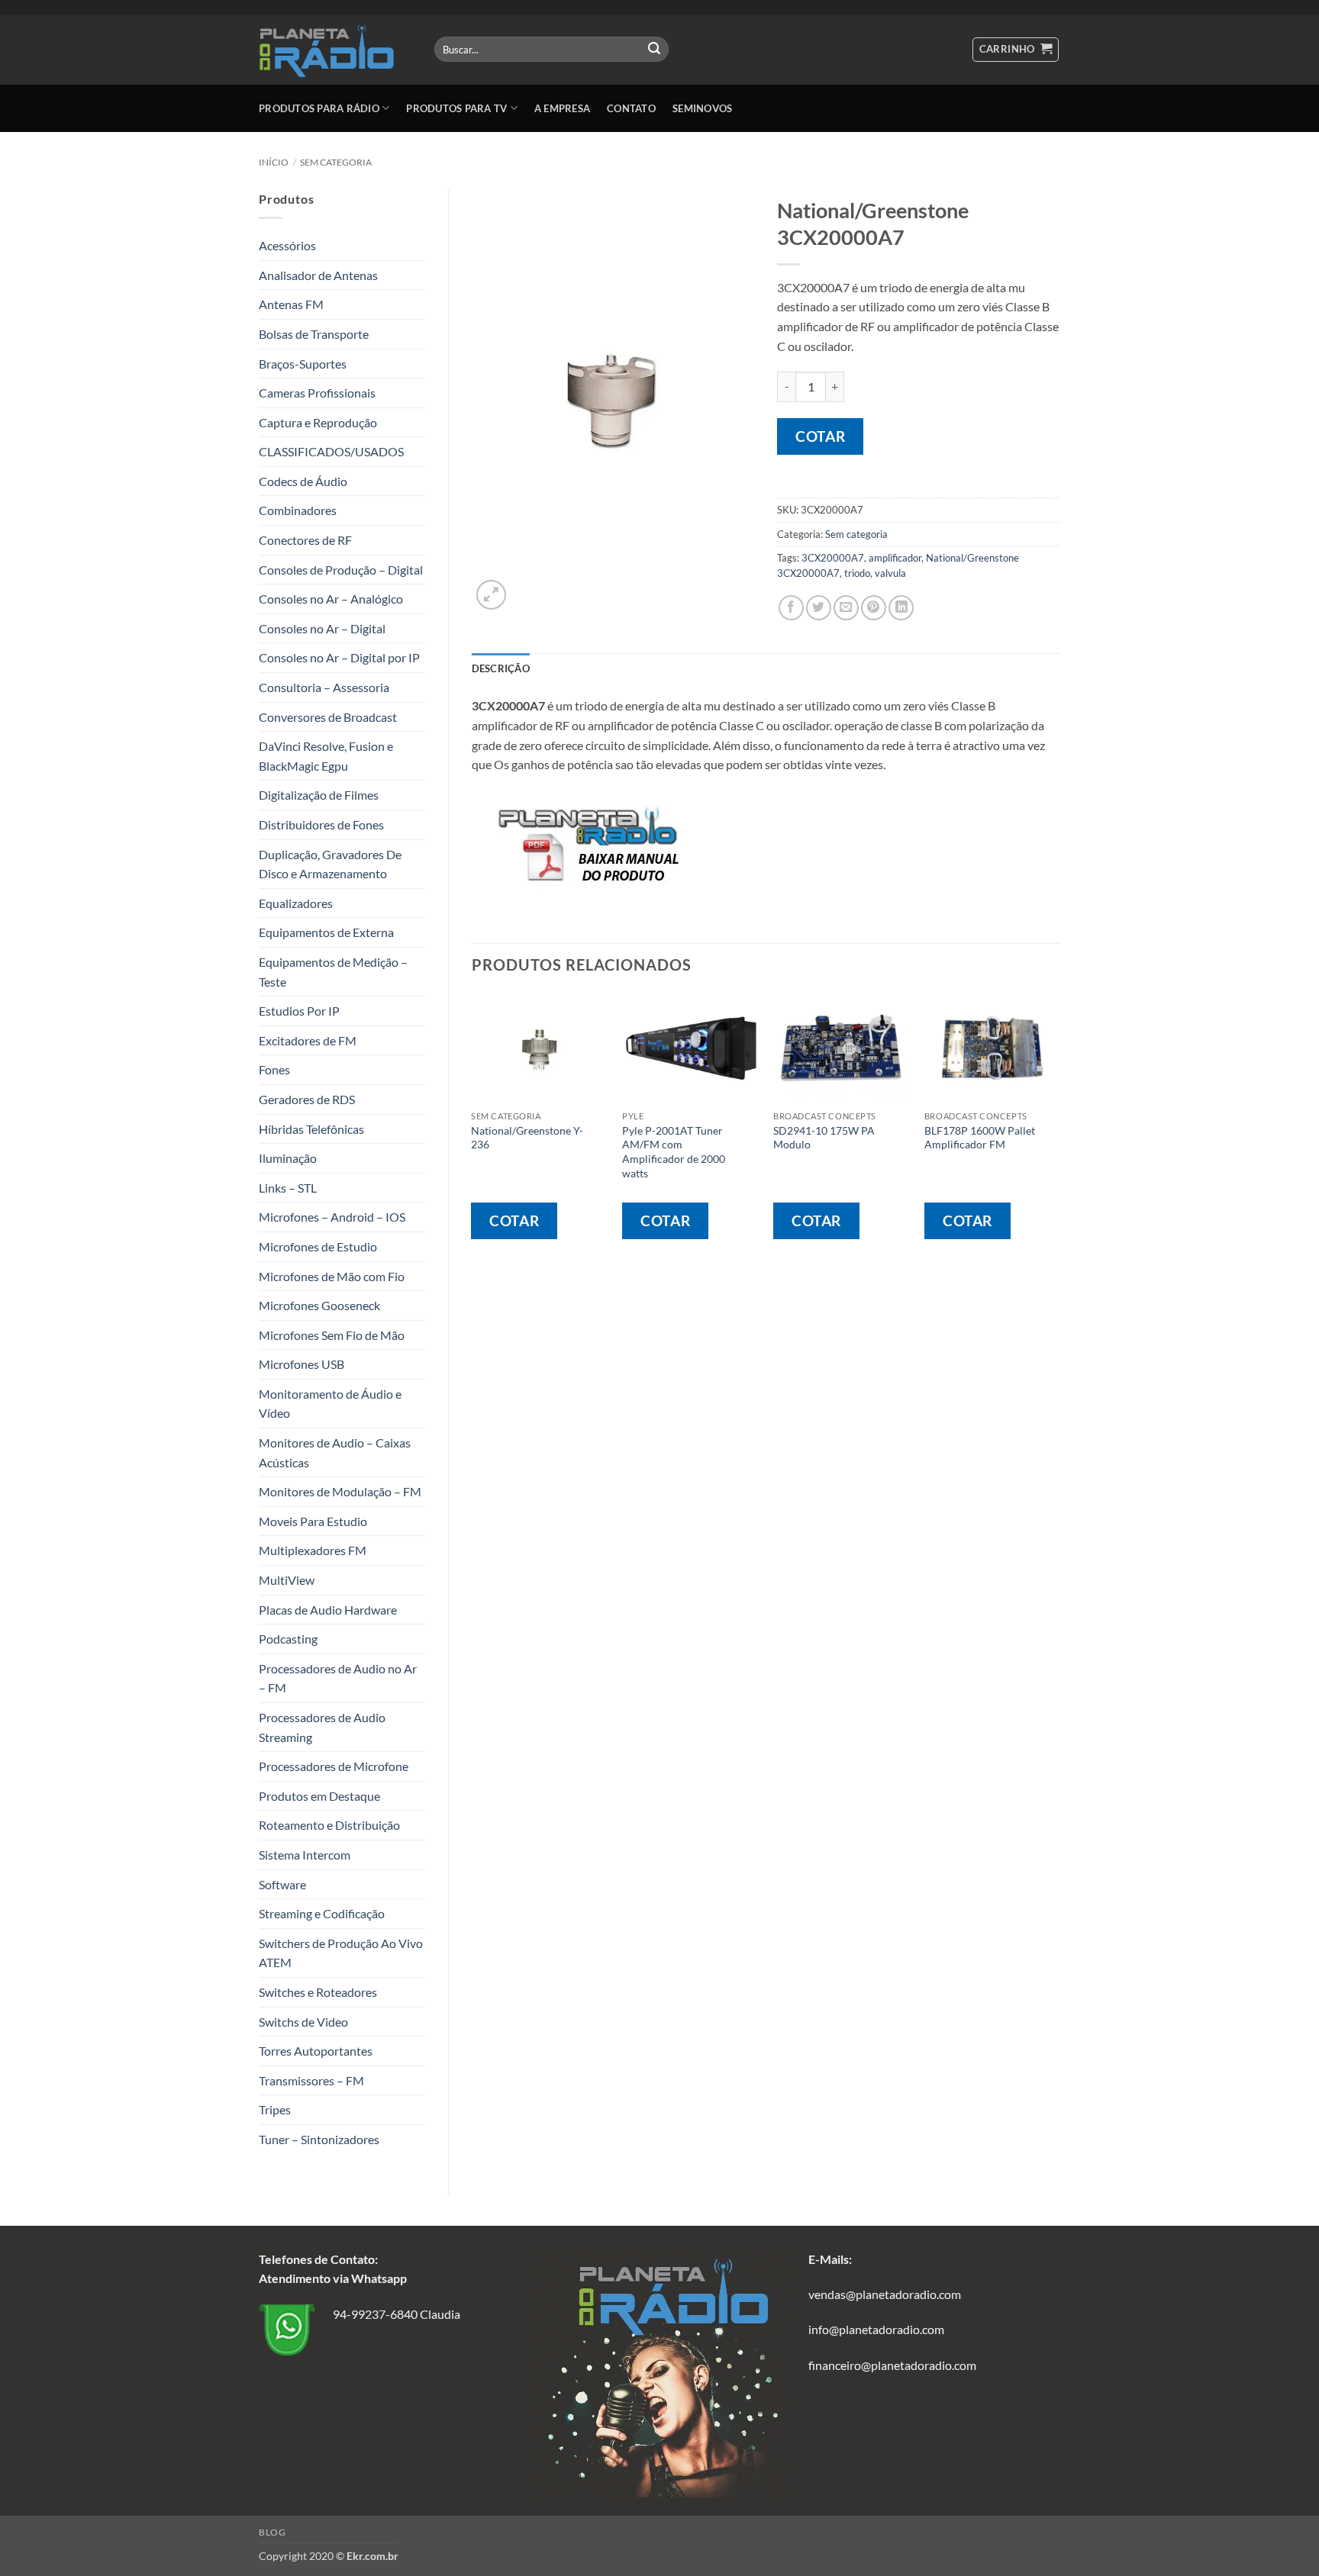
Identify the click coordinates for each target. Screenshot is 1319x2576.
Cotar (820, 436)
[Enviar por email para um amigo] (846, 608)
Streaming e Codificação (322, 1913)
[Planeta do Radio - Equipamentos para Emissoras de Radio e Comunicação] (335, 50)
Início (274, 162)
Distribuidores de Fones (321, 824)
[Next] (1059, 1129)
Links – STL (288, 1188)
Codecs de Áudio (303, 481)
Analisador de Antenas (318, 275)
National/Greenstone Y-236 (527, 1138)
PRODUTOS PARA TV (456, 108)
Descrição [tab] (501, 668)
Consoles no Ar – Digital (322, 628)
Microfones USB (302, 1364)
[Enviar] (654, 50)
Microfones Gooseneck (319, 1305)
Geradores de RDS (307, 1099)
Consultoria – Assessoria (324, 687)
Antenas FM (291, 304)
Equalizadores (296, 903)
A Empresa (562, 108)
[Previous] (472, 1129)
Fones (274, 1069)
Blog (272, 2532)
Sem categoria (336, 162)
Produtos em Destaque (319, 1796)
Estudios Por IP (299, 1011)
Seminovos (702, 108)
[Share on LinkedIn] (901, 608)
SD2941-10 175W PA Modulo (824, 1138)
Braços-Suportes (303, 364)
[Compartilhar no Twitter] (819, 608)
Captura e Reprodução (318, 422)
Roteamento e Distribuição (329, 1825)
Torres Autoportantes (316, 2051)
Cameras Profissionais (317, 393)
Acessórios (287, 245)
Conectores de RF (305, 540)
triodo (857, 573)
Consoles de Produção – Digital (341, 570)
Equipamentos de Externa (326, 932)
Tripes (275, 2109)
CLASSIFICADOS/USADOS (331, 451)
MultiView (287, 1580)
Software (282, 1884)
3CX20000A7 (833, 558)
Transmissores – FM (311, 2080)
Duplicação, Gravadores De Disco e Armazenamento (330, 864)
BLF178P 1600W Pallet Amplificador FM (980, 1138)
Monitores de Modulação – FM (340, 1491)
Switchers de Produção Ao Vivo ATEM (341, 1953)
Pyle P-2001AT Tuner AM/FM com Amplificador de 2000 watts (674, 1152)
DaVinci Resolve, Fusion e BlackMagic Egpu (326, 756)
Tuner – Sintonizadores (319, 2139)
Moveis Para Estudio (313, 1521)
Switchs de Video (303, 2022)
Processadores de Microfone (334, 1766)
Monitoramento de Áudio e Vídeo (330, 1404)
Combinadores (298, 510)
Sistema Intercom (305, 1855)
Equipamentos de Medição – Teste (333, 972)
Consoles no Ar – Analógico (331, 599)
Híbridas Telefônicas (311, 1129)
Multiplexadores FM (313, 1550)
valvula (890, 573)
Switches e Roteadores (318, 1992)
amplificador (895, 558)
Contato (631, 108)
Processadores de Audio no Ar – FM (338, 1678)
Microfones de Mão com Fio (332, 1276)
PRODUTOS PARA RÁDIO (319, 108)
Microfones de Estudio (318, 1246)
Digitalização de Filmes (319, 795)
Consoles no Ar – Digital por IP (339, 657)
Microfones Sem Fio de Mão (332, 1335)
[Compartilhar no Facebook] (791, 608)
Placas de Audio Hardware (328, 1610)
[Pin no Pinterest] (874, 608)
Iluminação (288, 1158)
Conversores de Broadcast (328, 717)
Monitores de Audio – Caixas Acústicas (335, 1452)
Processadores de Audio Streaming (322, 1727)
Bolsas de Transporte (314, 334)
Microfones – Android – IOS (332, 1217)
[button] (1016, 50)
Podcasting (288, 1639)
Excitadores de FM (308, 1040)
